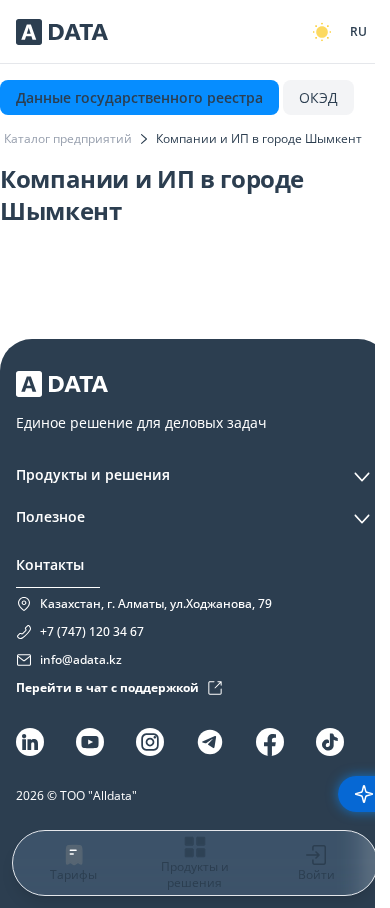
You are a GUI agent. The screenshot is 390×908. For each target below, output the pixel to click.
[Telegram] (210, 742)
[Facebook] (270, 742)
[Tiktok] (330, 742)
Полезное (50, 516)
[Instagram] (150, 742)
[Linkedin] (30, 742)
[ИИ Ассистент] (364, 794)
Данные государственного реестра (139, 97)
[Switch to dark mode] (322, 32)
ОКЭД (318, 97)
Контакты (50, 564)
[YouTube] (90, 742)
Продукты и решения (93, 474)
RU (358, 31)
